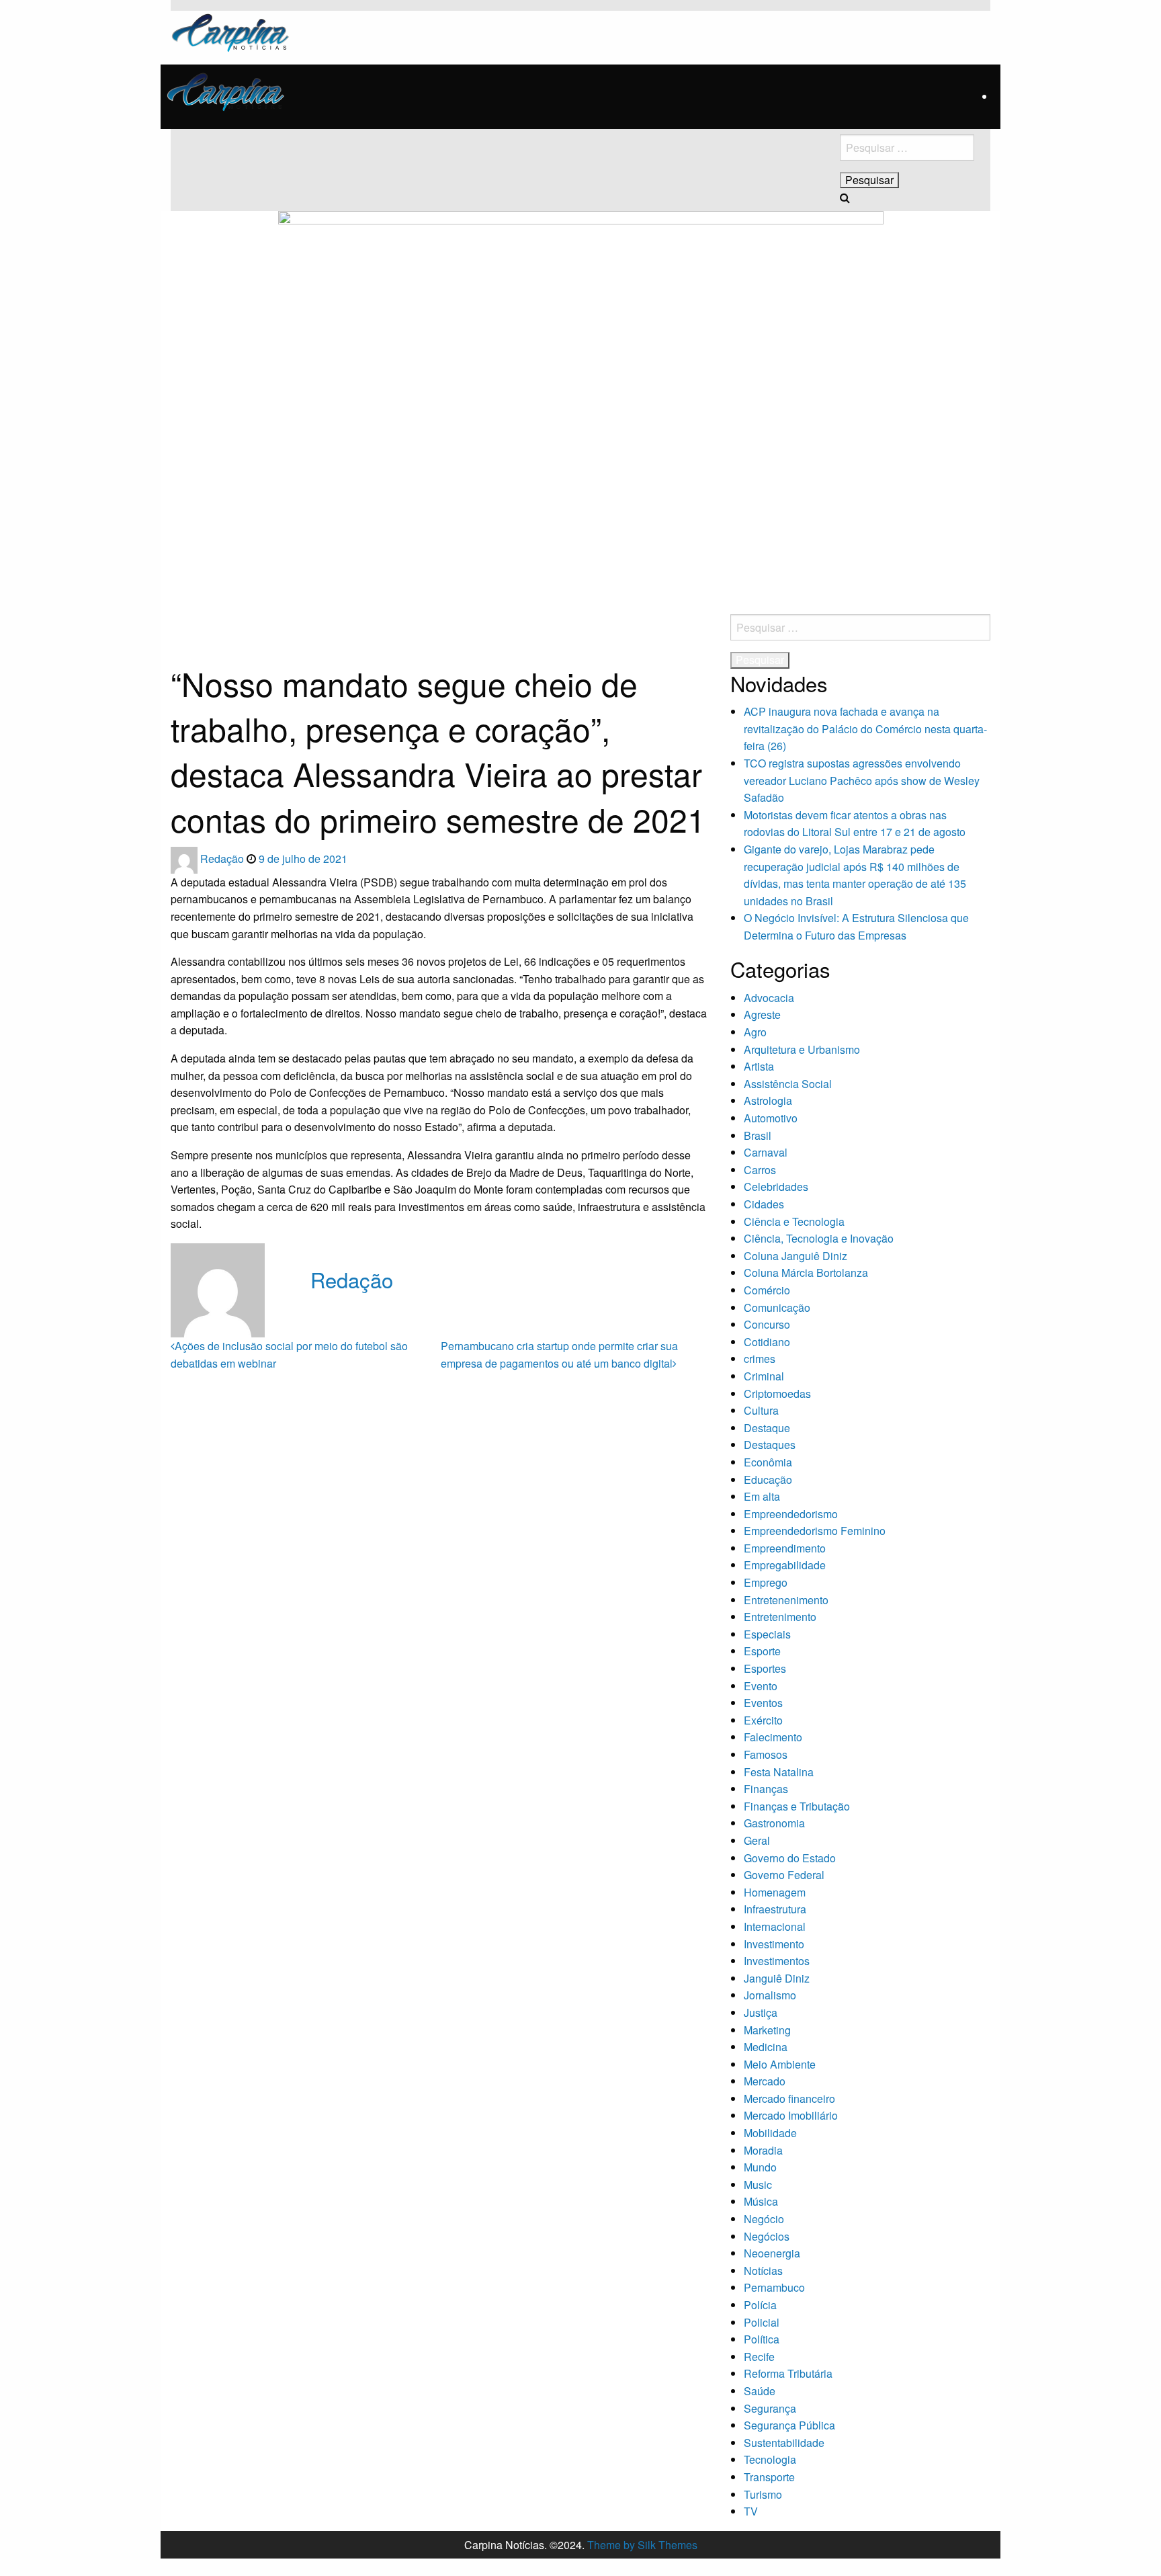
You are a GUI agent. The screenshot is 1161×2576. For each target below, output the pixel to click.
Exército (763, 1720)
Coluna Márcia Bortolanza (806, 1273)
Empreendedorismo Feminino (815, 1531)
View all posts (344, 1307)
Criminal (764, 1376)
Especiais (767, 1634)
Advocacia (769, 998)
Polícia (760, 2305)
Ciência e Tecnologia (794, 1221)
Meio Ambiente (780, 2064)
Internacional (775, 1926)
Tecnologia (770, 2459)
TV (751, 2511)
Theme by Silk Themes (642, 2545)
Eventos (763, 1703)
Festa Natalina (779, 1772)
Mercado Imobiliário (791, 2115)
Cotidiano (767, 1342)
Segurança (770, 2408)
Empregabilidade (785, 1565)
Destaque (767, 1428)
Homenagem (775, 1892)
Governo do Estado (790, 1858)
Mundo (760, 2167)
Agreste (762, 1014)
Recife (759, 2357)
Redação (223, 859)
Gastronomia (774, 1823)
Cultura (761, 1410)
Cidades (764, 1204)
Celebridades (776, 1187)
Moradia (763, 2150)
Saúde (760, 2391)
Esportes (765, 1668)
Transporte (769, 2477)
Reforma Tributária (788, 2373)
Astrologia (768, 1100)
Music (758, 2185)
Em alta (762, 1496)
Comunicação (777, 1307)
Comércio (767, 1290)
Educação (768, 1480)
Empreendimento (785, 1548)
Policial (762, 2322)
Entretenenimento (786, 1600)
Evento (761, 1686)
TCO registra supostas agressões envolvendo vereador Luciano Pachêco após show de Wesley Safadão (862, 780)
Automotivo (771, 1118)
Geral (757, 1840)
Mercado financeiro (789, 2099)
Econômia (768, 1462)
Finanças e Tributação (797, 1806)
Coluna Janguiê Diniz (795, 1256)
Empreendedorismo (791, 1514)
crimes (760, 1359)
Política (762, 2339)
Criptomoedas (777, 1394)
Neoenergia (772, 2253)
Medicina (766, 2047)
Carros (760, 1170)
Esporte (762, 1651)
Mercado (765, 2081)
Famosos (766, 1754)
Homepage (191, 620)
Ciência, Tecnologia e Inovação (819, 1238)
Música (761, 2201)
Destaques (770, 1445)
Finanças (766, 1789)
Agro (755, 1032)
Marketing (767, 2030)
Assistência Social (788, 1084)
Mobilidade (770, 2133)
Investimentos (777, 1961)
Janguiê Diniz (777, 1978)
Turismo (763, 2494)
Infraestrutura (775, 1909)
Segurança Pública (789, 2425)
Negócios (767, 2236)
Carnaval (766, 1152)
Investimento (774, 1944)
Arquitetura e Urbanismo (802, 1049)
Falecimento (773, 1737)
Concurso (767, 1324)
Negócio (764, 2219)
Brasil (758, 1135)
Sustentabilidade (784, 2443)
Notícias (763, 2271)
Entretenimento (780, 1617)
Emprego (766, 1582)
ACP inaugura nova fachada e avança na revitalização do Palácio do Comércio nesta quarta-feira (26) (865, 729)
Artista (759, 1066)
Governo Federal (784, 1875)
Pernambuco (774, 2287)
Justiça (761, 2012)
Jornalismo (770, 1995)
